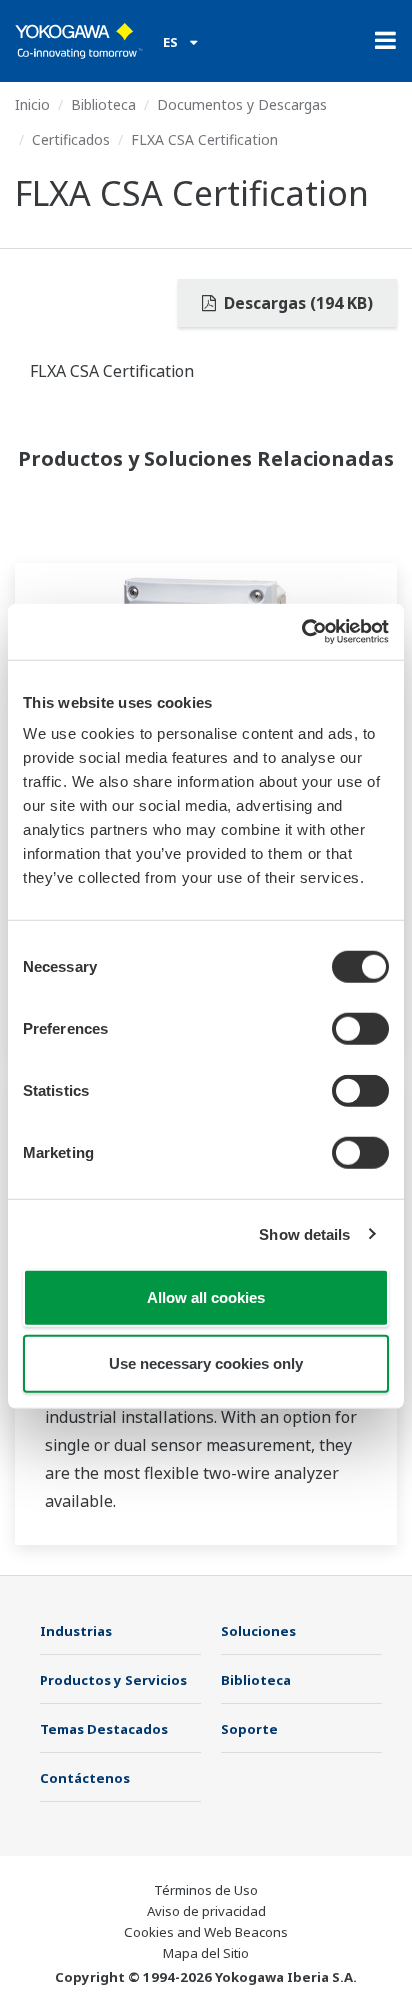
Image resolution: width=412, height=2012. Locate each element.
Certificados (71, 139)
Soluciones (258, 1631)
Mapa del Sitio (206, 1953)
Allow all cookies (206, 1297)
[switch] (360, 1029)
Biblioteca (103, 104)
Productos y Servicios (113, 1680)
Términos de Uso (206, 1890)
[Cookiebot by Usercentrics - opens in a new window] (301, 632)
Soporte (249, 1729)
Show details (304, 1233)
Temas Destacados (104, 1729)
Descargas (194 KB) (296, 303)
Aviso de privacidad (206, 1911)
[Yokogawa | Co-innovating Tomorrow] (79, 41)
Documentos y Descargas (242, 104)
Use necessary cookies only (206, 1362)
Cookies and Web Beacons (206, 1932)
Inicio (32, 104)
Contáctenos (85, 1778)
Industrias (76, 1631)
